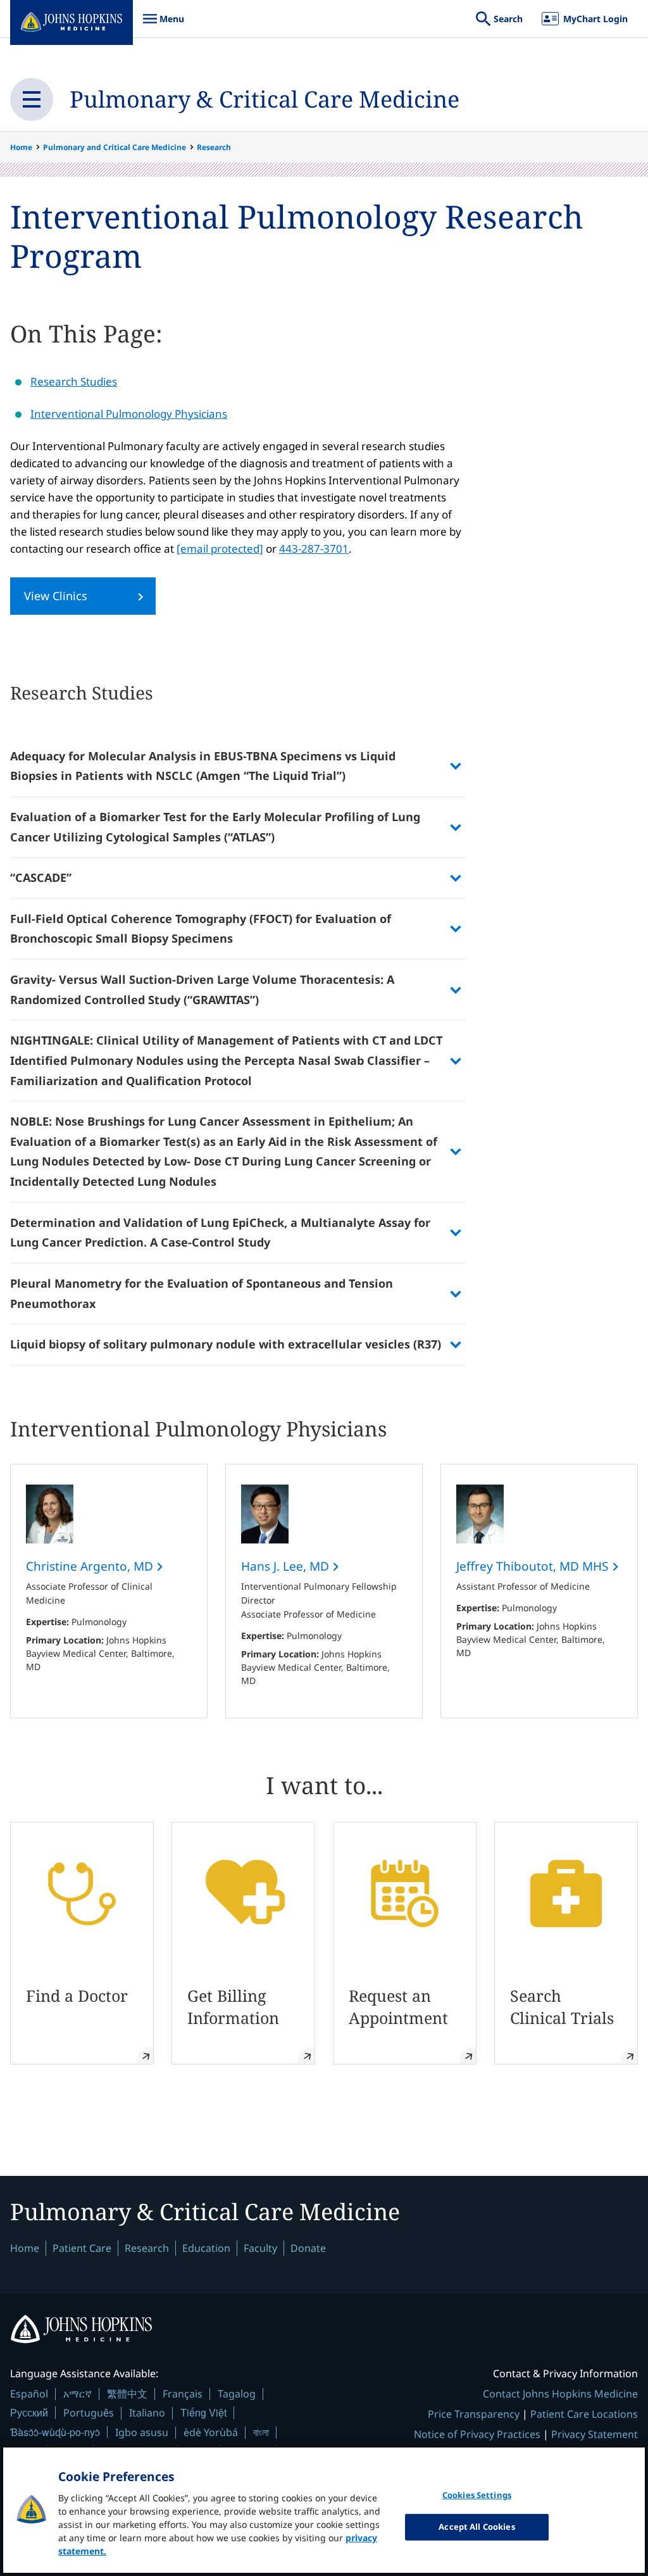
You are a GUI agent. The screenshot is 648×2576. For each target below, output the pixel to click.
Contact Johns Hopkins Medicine (560, 2394)
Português (89, 2413)
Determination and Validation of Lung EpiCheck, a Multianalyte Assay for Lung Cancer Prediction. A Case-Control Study (220, 1233)
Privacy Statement (595, 2434)
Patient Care (82, 2248)
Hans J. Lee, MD (287, 1566)
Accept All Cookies (477, 2527)
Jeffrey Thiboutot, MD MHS (534, 1566)
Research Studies (74, 381)
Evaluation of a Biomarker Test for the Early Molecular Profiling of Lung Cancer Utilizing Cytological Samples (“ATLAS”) (215, 827)
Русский (29, 2412)
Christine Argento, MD (91, 1566)
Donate (308, 2248)
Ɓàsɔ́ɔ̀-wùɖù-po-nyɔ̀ (55, 2432)
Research (214, 147)
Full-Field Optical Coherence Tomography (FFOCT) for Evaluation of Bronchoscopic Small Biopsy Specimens (201, 929)
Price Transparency (474, 2414)
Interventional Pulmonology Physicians (129, 414)
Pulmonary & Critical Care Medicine (265, 99)
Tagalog (237, 2394)
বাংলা (261, 2432)
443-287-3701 (314, 549)
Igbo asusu (142, 2432)
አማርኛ (78, 2394)
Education (206, 2248)
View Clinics (56, 596)
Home (21, 147)
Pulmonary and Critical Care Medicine (115, 147)
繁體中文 (127, 2394)
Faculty (260, 2248)
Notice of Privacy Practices (477, 2434)
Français (183, 2394)
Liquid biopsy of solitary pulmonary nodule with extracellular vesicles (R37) (226, 1344)
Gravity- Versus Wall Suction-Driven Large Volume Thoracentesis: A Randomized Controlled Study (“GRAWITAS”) (202, 990)
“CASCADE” (41, 877)
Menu (163, 25)
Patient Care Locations (584, 2414)
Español (29, 2394)
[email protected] (220, 549)
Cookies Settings (477, 2495)
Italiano (147, 2413)
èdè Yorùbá (211, 2432)
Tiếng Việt (203, 2412)
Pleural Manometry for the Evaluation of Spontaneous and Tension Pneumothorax (202, 1293)
